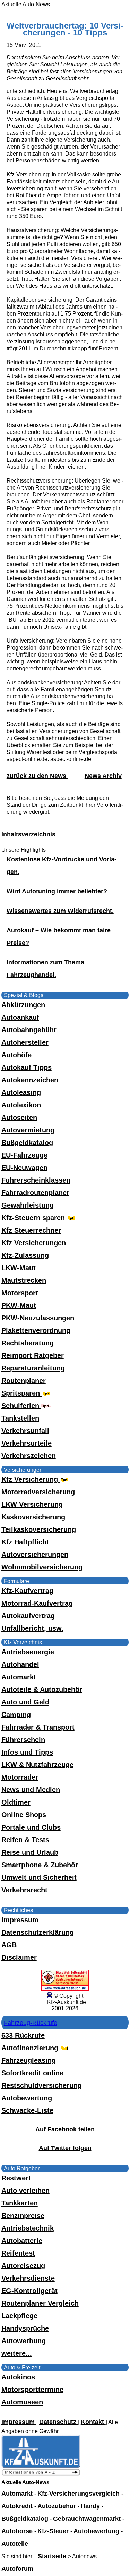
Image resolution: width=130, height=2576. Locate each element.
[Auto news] (41, 2474)
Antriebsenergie (28, 1652)
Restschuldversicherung (42, 2085)
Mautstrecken (24, 1280)
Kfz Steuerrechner (31, 1230)
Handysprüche (25, 2328)
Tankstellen (20, 1418)
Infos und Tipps (27, 1752)
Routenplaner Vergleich (40, 2303)
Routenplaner (24, 1381)
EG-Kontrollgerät (29, 2291)
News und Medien (31, 1790)
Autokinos (18, 2377)
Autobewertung (27, 2098)
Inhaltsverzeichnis (28, 834)
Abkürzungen (23, 1005)
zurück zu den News (37, 776)
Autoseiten (19, 1118)
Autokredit (18, 2506)
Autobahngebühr (29, 1030)
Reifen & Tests (25, 1840)
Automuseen (22, 2402)
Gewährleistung (28, 1205)
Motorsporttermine (32, 2390)
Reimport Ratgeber (33, 1355)
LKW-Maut (19, 1268)
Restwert (16, 2178)
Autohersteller (25, 1042)
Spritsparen (22, 1393)
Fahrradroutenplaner (35, 1193)
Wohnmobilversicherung (42, 1567)
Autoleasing (21, 1092)
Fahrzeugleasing (29, 2060)
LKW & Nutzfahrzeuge (37, 1765)
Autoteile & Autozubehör (42, 1689)
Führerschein (23, 1740)
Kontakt (93, 2422)
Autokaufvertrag (28, 1616)
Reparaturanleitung (33, 1368)
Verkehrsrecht (24, 1890)
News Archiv (103, 776)
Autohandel (20, 1664)
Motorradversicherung (38, 1492)
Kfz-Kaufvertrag (27, 1591)
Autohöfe (16, 1055)
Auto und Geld (25, 1702)
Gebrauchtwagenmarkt (88, 2519)
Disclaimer (19, 1957)
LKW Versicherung (32, 1504)
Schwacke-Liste (27, 2110)
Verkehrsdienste (28, 2278)
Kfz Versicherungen (34, 1243)
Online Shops (24, 1815)
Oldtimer (16, 1802)
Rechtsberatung (28, 1343)
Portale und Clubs (31, 1827)
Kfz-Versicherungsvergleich (79, 2494)
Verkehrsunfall (25, 1431)
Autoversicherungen (35, 1555)
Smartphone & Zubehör (40, 1865)
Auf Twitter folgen (65, 2148)
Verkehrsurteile (27, 1443)
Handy (91, 2506)
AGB (9, 1945)
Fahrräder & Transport (38, 1727)
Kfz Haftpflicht (25, 1542)
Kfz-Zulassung (25, 1255)
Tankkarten (20, 2203)
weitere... (17, 2353)
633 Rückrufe (23, 2035)
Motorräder (20, 1777)
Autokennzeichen (30, 1080)
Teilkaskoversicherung (39, 1529)
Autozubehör (58, 2506)
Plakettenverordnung (36, 1330)
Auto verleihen (25, 2191)
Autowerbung (24, 2341)
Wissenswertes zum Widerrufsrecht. (60, 911)
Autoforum (17, 2569)
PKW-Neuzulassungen (38, 1318)
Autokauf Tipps (27, 1067)
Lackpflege (19, 2316)
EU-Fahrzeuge (24, 1155)
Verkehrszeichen (29, 1456)
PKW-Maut (19, 1305)
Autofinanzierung (31, 2048)
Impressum (20, 1920)
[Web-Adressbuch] (65, 1989)
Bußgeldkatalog (27, 1143)
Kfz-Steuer (54, 2531)
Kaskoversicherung (33, 1517)
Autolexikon (21, 1105)
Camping (16, 1715)
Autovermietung (28, 1130)
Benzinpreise (23, 2216)
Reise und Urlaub (30, 1852)
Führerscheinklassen (36, 1180)
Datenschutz (59, 2422)
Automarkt (19, 1677)
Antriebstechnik (28, 2228)
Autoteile (15, 2544)
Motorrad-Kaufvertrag (37, 1603)
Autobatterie (22, 2241)
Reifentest (18, 2253)
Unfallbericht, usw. (32, 1628)
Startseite (53, 2556)
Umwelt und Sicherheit (39, 1877)
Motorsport (20, 1293)
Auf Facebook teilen (65, 2129)
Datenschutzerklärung (38, 1932)
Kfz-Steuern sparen (34, 1218)
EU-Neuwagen (24, 1168)
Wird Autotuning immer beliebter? (57, 891)
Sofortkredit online (32, 2073)
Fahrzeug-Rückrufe (31, 2023)
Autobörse (18, 2531)
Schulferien (21, 1406)
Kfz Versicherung (31, 1479)
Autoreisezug (23, 2266)
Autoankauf (20, 1017)
